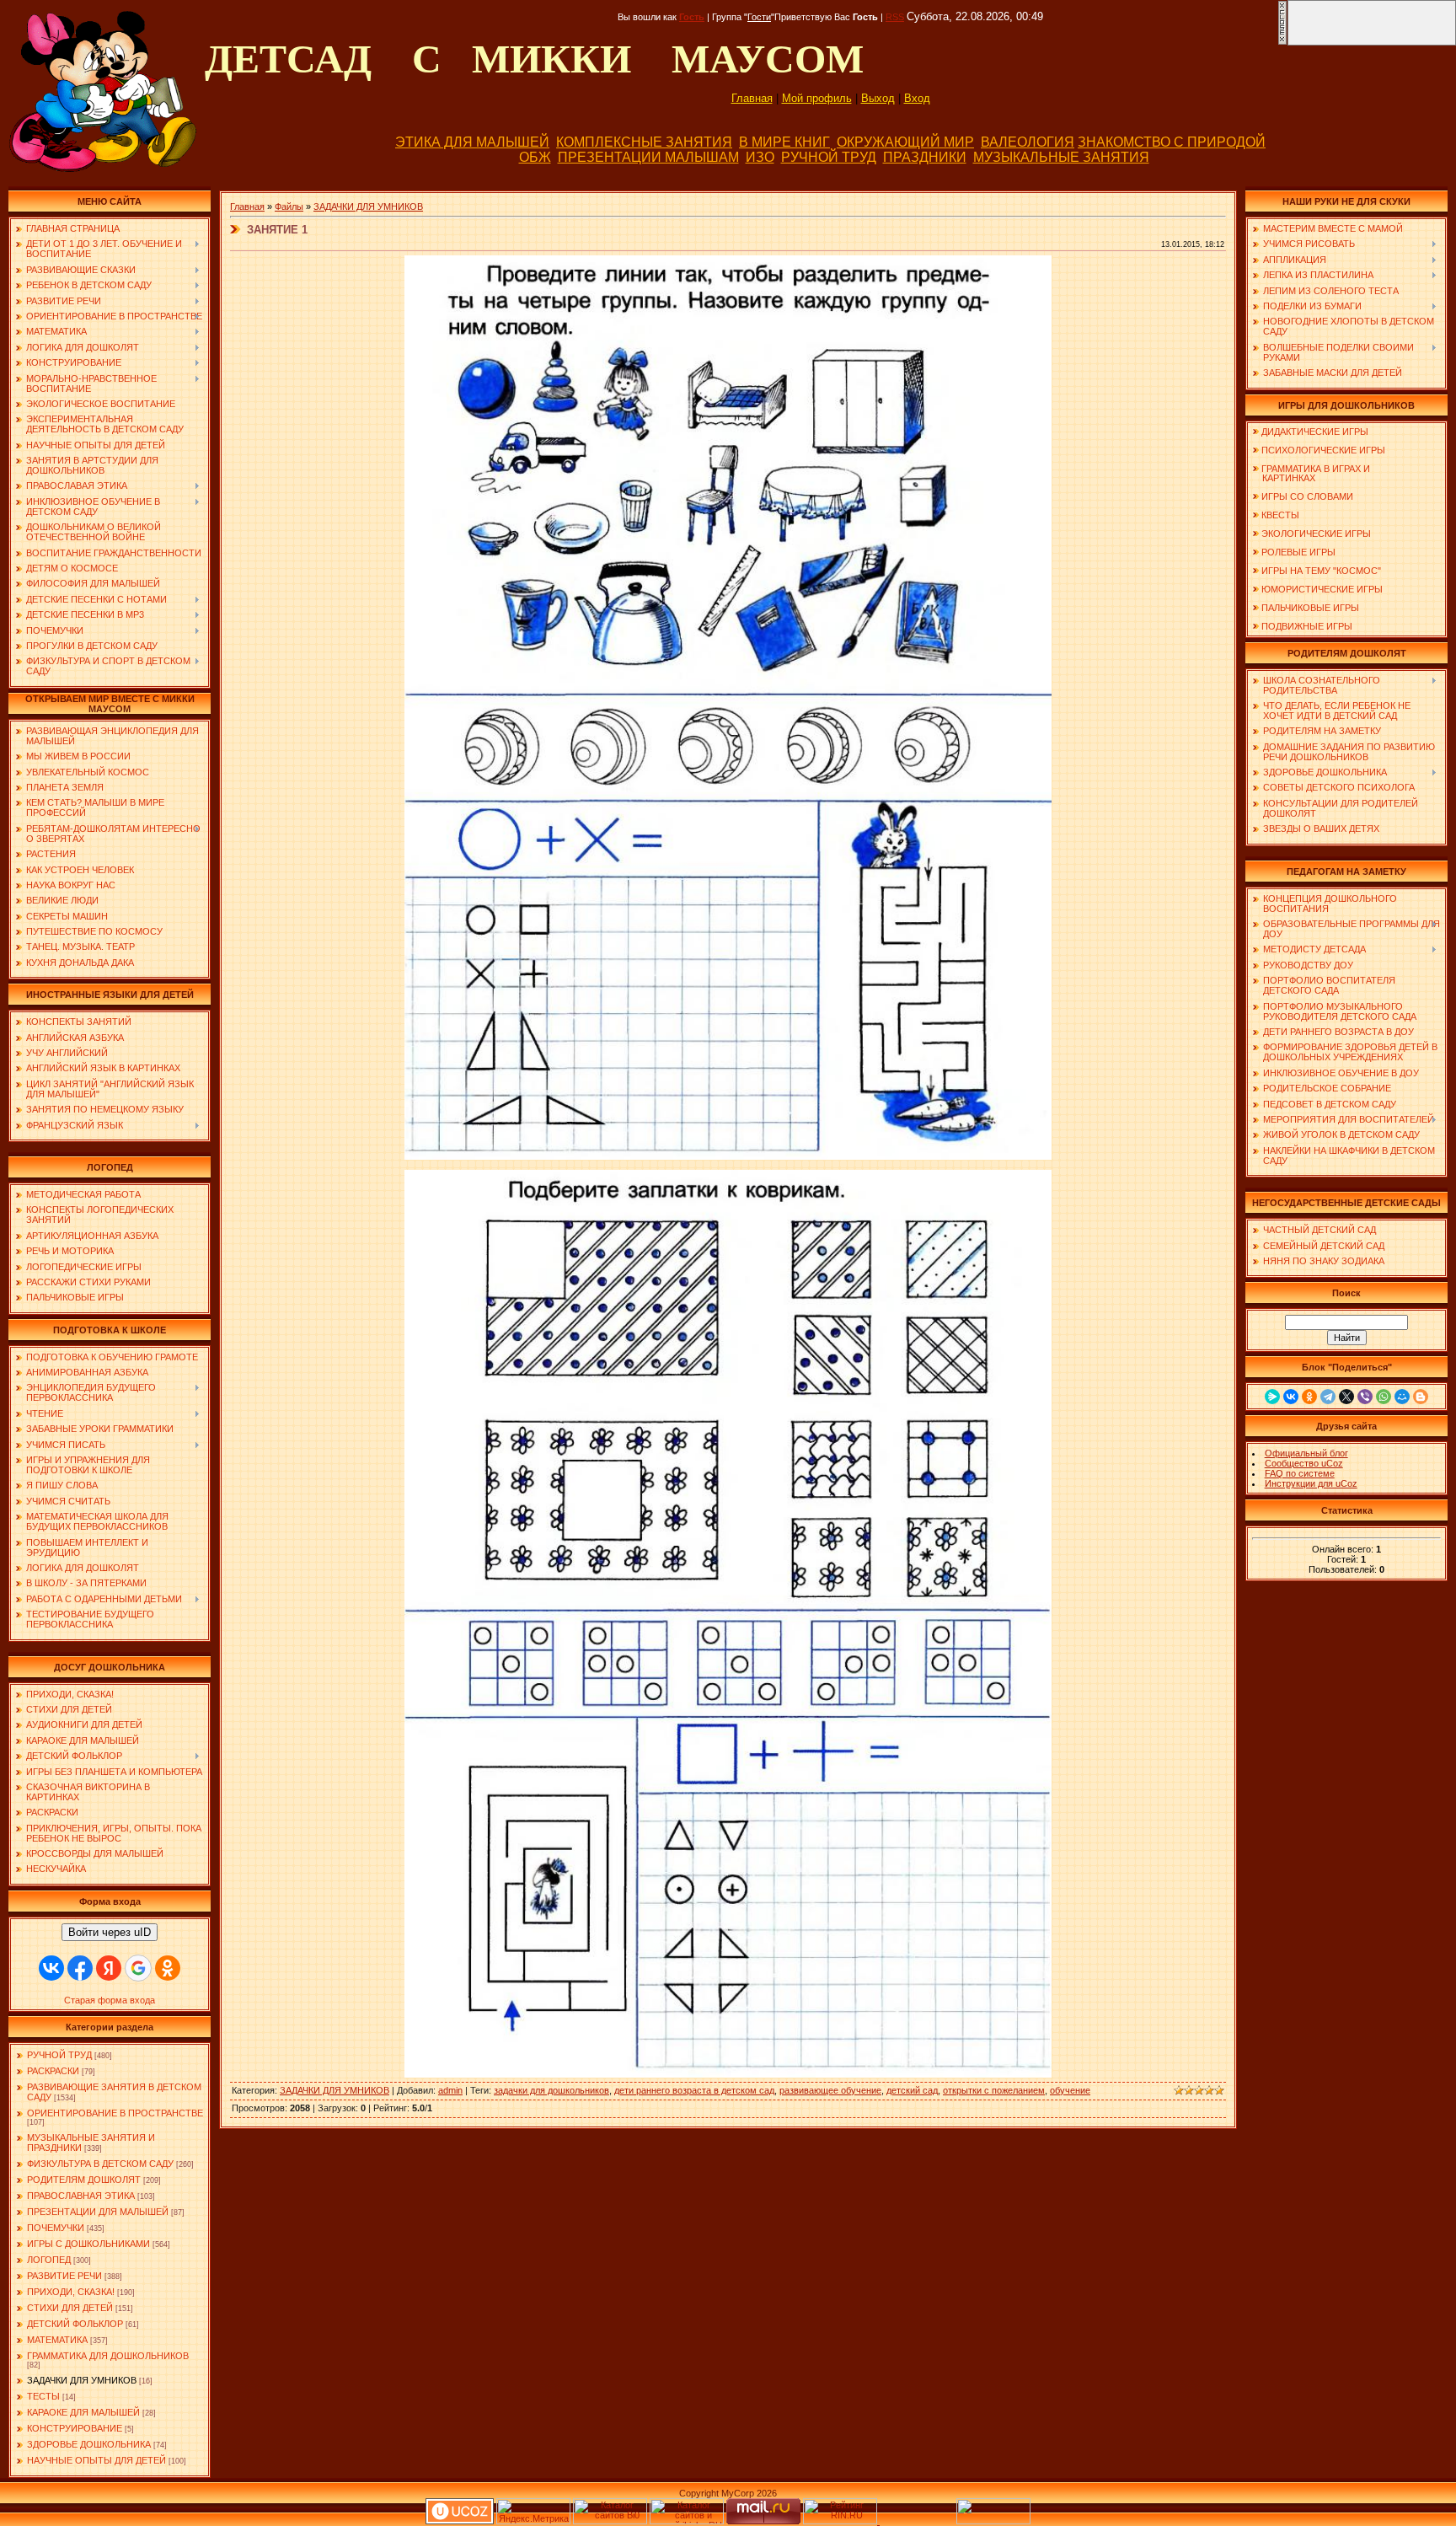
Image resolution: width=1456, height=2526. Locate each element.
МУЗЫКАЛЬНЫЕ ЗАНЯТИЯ (1061, 157)
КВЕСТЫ (1280, 515)
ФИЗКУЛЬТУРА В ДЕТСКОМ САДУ (100, 2164)
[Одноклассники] (1309, 1397)
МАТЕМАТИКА (57, 2340)
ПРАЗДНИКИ (925, 157)
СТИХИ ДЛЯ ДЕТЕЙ (70, 2308)
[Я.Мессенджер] (1272, 1397)
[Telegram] (1328, 1397)
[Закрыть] (1282, 42)
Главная (752, 98)
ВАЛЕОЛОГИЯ (1028, 142)
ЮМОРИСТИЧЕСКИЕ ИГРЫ (1322, 589)
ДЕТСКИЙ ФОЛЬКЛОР (75, 2324)
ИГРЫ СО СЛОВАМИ (1307, 496)
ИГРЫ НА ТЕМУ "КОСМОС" (1321, 571)
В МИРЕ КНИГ (784, 142)
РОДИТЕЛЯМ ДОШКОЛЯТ (84, 2180)
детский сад (912, 2090)
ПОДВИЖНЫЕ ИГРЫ (1307, 626)
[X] (1346, 1397)
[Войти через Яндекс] (109, 1968)
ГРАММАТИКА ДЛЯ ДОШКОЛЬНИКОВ (108, 2356)
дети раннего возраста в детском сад (694, 2090)
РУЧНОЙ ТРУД (829, 157)
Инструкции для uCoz (1311, 1483)
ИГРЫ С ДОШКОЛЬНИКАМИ (88, 2244)
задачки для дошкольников (551, 2090)
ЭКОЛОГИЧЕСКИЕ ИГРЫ (1316, 534)
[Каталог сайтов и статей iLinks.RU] (687, 2521)
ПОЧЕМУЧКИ (56, 2228)
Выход (878, 98)
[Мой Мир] (1402, 1397)
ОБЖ (535, 157)
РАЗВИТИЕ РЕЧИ (64, 2276)
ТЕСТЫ (43, 2396)
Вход (917, 98)
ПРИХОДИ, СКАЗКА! (71, 2292)
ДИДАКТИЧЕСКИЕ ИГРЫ (1315, 432)
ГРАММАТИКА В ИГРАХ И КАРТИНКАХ (1311, 473)
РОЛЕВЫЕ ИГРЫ (1298, 552)
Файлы (289, 206)
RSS (895, 17)
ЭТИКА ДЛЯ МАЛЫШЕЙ (472, 142)
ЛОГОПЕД (49, 2260)
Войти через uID (110, 1932)
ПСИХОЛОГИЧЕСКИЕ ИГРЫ (1323, 450)
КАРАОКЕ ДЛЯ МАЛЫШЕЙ (83, 2412)
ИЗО (760, 157)
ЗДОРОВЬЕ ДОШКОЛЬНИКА (89, 2444)
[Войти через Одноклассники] (168, 1968)
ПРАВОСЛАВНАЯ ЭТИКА (81, 2196)
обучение (1070, 2090)
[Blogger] (1421, 1397)
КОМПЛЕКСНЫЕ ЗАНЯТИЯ (644, 142)
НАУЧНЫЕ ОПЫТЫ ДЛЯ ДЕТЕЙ (96, 2460)
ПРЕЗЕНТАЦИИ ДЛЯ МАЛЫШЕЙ (98, 2212)
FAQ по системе (1300, 1473)
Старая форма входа (110, 2000)
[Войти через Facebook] (80, 1968)
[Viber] (1365, 1397)
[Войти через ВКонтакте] (51, 1968)
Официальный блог (1306, 1453)
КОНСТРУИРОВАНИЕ (75, 2428)
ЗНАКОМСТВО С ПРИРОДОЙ (1172, 142)
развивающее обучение (830, 2090)
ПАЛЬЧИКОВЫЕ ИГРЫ (1310, 608)
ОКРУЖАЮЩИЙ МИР (905, 142)
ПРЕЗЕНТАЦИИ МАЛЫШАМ (648, 157)
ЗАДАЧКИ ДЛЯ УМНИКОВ (82, 2380)
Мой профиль (817, 98)
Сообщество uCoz (1304, 1463)
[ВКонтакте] (1291, 1397)
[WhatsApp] (1384, 1397)
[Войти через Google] (138, 1968)
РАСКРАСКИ (53, 2071)
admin (450, 2090)
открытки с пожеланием (994, 2090)
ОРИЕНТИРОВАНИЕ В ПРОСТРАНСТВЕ (115, 2113)
